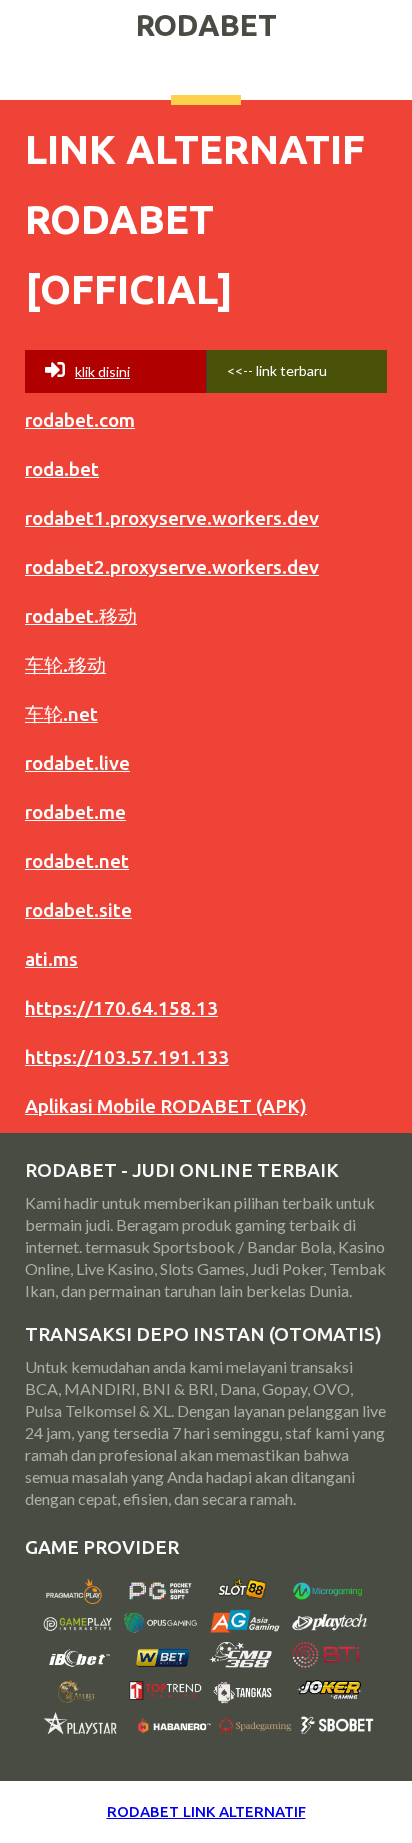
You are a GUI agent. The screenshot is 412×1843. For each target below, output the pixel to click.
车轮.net (61, 714)
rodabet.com (80, 420)
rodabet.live (77, 763)
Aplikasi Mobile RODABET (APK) (166, 1106)
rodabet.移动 (81, 616)
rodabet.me (75, 812)
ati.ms (51, 959)
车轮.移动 (65, 665)
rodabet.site (78, 910)
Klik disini (102, 371)
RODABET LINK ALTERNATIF (206, 1811)
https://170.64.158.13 (121, 1008)
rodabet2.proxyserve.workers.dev (172, 567)
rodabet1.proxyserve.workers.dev (172, 518)
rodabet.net (77, 861)
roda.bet (62, 469)
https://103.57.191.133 (127, 1057)
